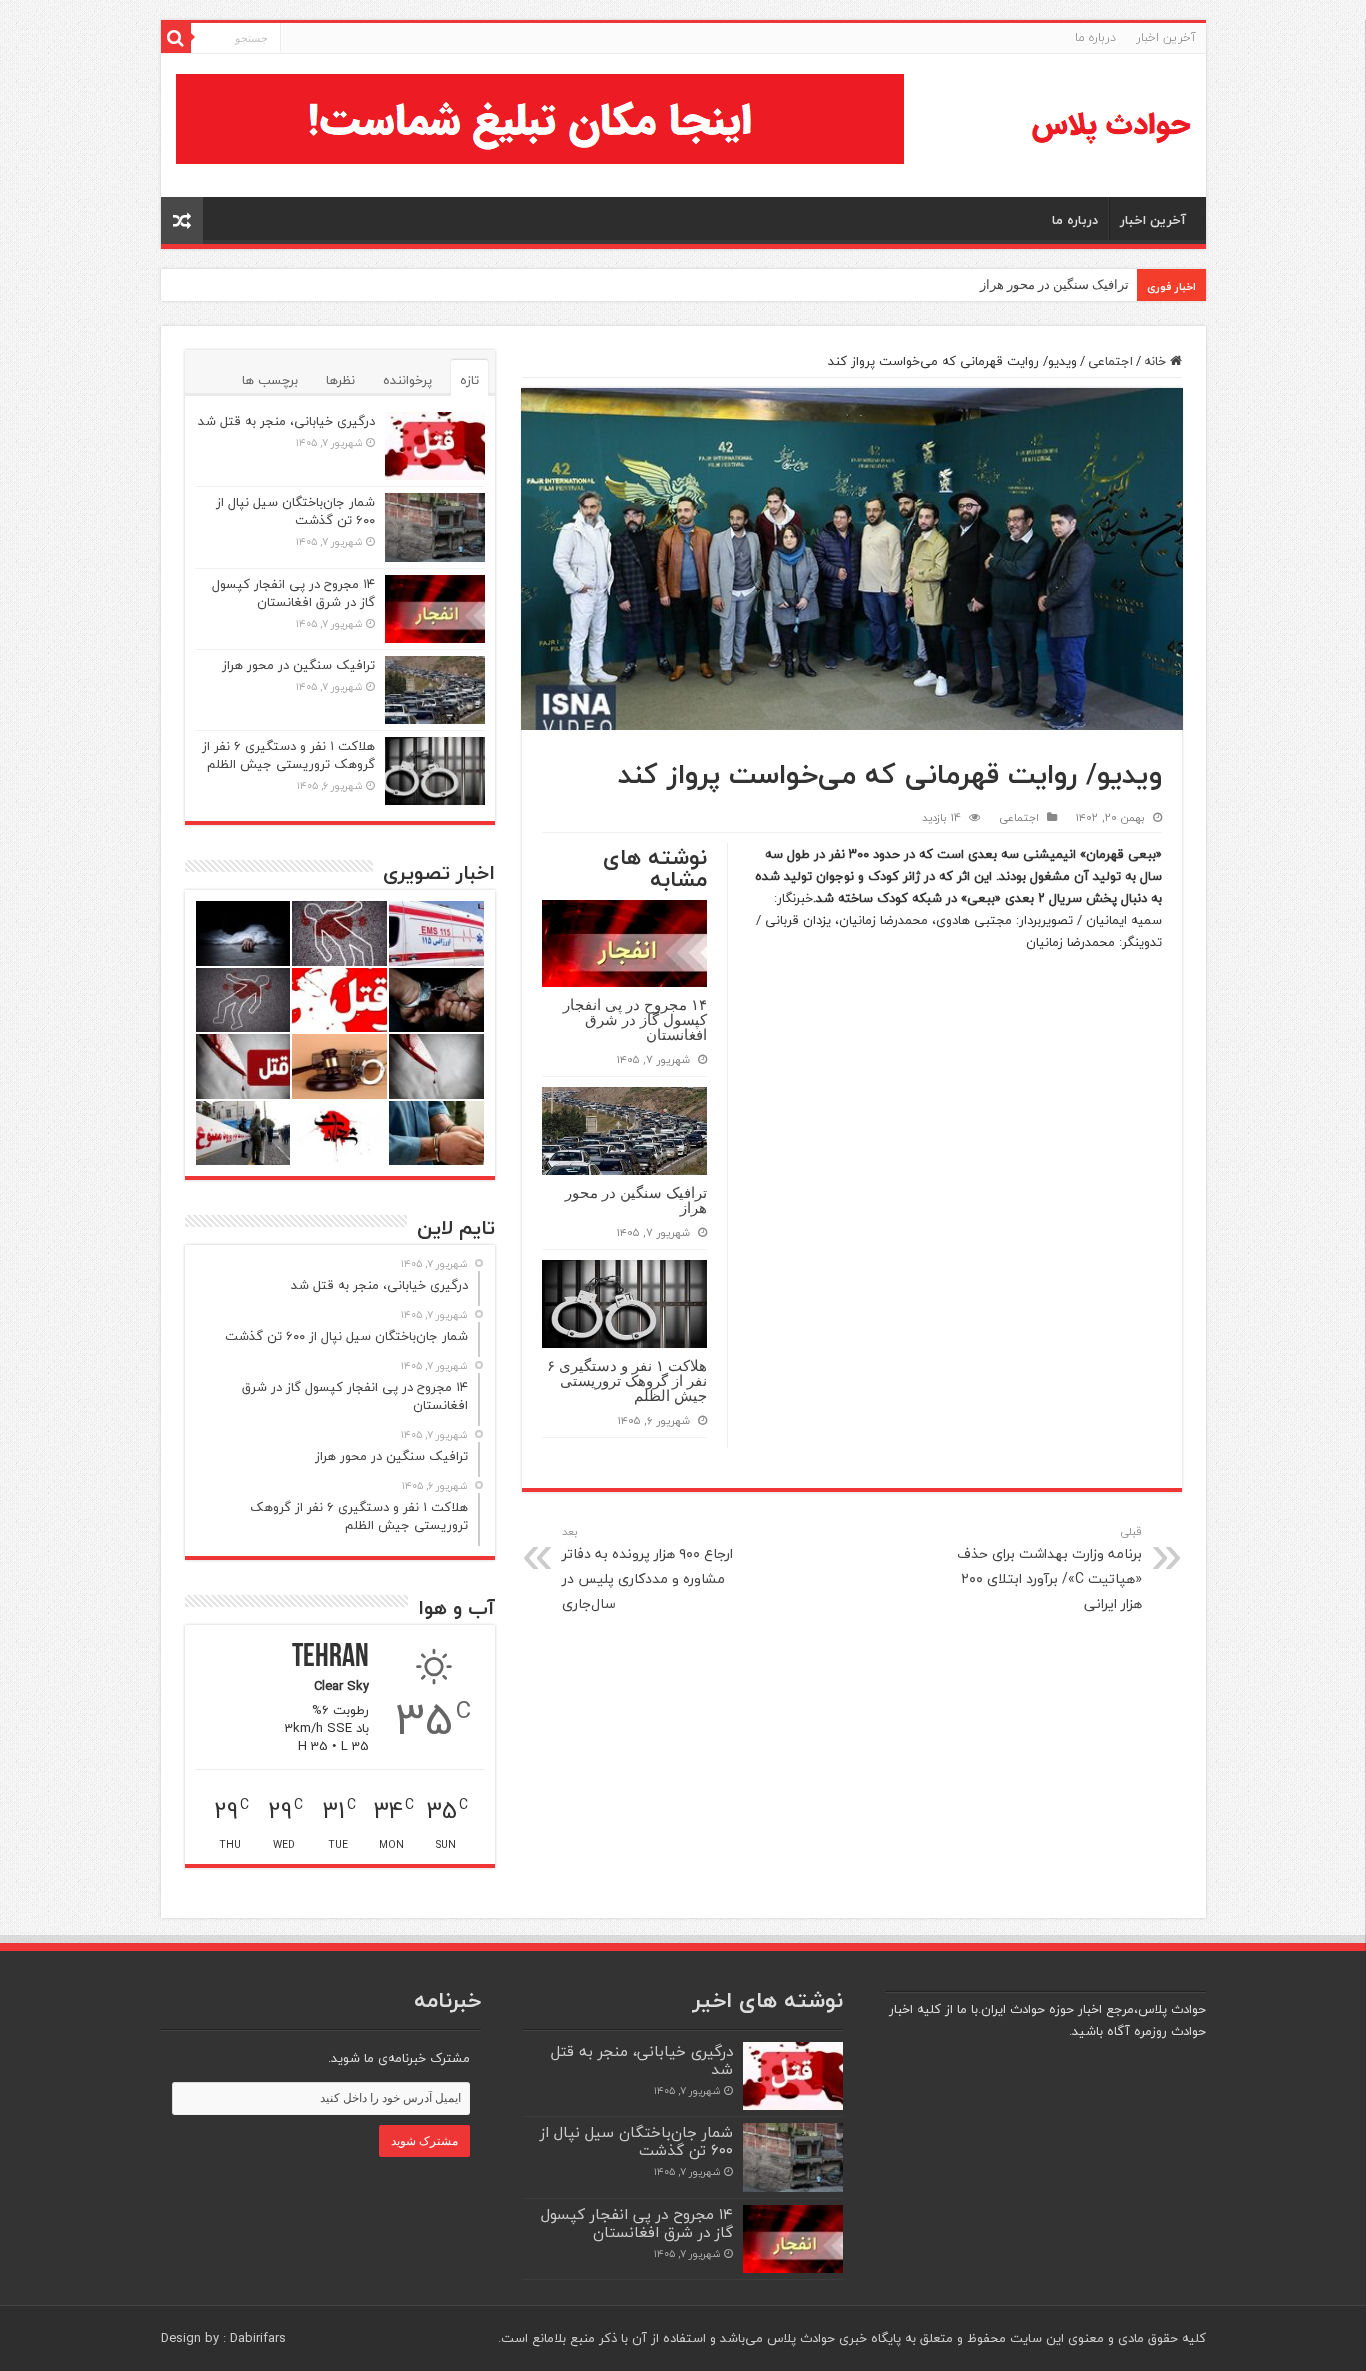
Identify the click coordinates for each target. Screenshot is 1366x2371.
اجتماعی (1110, 361)
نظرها (340, 380)
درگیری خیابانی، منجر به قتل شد (286, 421)
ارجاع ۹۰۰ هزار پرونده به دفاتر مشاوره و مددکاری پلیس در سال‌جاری (647, 1569)
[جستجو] (176, 38)
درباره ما (1095, 37)
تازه (469, 380)
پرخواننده (407, 380)
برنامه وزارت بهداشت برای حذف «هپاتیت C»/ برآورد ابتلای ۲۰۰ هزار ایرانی (1049, 1569)
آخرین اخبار (1166, 37)
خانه (1157, 361)
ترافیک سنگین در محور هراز (1054, 284)
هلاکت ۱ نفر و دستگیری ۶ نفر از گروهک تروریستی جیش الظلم (627, 1380)
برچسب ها (270, 380)
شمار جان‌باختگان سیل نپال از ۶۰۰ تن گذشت (295, 511)
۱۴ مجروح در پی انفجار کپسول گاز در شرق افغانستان (635, 1019)
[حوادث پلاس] (1111, 125)
